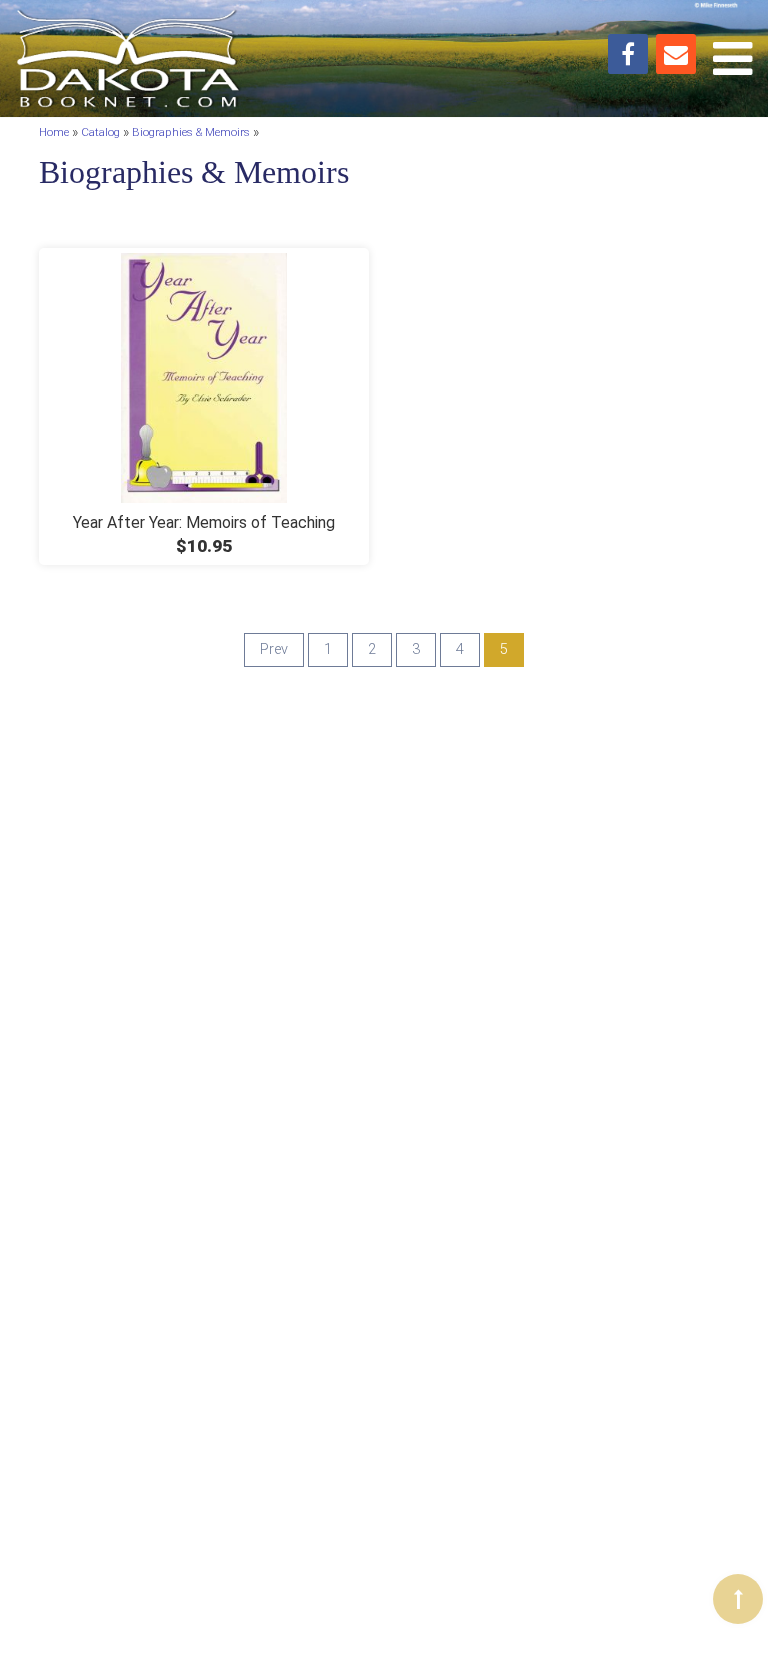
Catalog (100, 133)
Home (54, 133)
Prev (274, 649)
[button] (738, 1599)
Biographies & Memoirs (191, 133)
